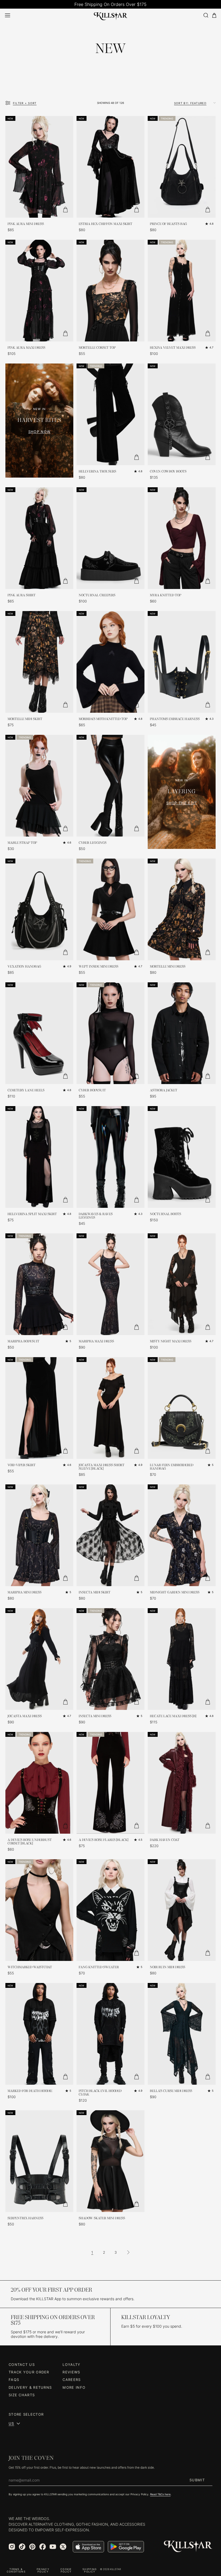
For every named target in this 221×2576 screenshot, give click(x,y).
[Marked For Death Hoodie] (39, 2034)
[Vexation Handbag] (39, 909)
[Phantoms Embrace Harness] (182, 662)
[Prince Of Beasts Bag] (182, 167)
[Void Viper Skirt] (39, 1408)
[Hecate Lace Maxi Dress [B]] (182, 1659)
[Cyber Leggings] (110, 786)
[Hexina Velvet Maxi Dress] (182, 291)
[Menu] (8, 15)
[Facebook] (43, 2547)
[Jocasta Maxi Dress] (39, 1659)
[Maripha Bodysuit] (39, 1284)
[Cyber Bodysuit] (110, 1033)
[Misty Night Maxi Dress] (182, 1284)
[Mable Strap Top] (39, 786)
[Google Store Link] (126, 2547)
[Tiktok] (22, 2547)
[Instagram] (12, 2547)
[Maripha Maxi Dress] (110, 1284)
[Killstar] (188, 2547)
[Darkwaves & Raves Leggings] (110, 1157)
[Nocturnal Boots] (182, 1157)
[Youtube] (53, 2547)
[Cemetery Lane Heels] (39, 1033)
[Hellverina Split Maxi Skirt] (39, 1157)
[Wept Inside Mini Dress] (110, 909)
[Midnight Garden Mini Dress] (182, 1535)
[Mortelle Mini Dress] (182, 909)
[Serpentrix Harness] (39, 2161)
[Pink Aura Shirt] (39, 538)
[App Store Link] (88, 2547)
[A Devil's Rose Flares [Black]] (110, 1783)
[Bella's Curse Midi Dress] (182, 2034)
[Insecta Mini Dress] (110, 1659)
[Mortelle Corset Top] (110, 291)
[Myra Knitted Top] (182, 538)
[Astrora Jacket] (182, 1033)
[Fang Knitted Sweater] (110, 1910)
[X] (63, 2547)
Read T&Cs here (160, 2494)
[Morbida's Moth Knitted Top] (110, 662)
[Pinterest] (32, 2547)
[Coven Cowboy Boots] (182, 414)
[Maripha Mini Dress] (39, 1535)
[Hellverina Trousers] (110, 414)
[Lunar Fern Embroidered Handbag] (182, 1408)
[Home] (111, 15)
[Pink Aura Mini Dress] (39, 167)
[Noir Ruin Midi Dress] (182, 1910)
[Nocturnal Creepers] (110, 538)
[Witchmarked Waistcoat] (39, 1910)
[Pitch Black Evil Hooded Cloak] (110, 2034)
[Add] (65, 210)
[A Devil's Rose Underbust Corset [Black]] (39, 1783)
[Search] (206, 15)
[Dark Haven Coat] (182, 1783)
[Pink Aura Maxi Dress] (39, 291)
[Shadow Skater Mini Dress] (110, 2161)
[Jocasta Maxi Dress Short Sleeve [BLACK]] (110, 1408)
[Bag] (214, 15)
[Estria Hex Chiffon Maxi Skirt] (110, 167)
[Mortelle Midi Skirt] (39, 662)
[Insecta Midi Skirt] (110, 1535)
